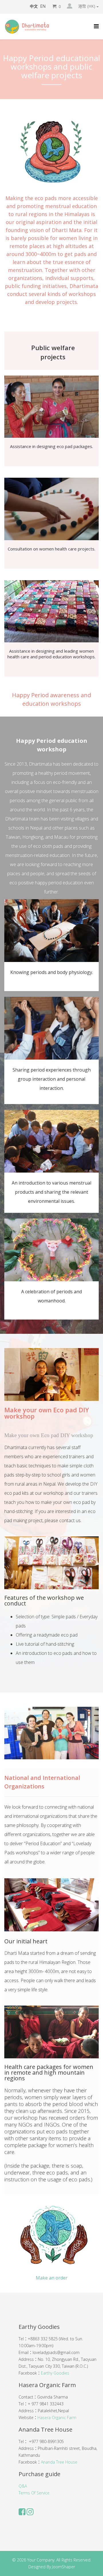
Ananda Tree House (59, 2462)
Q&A (23, 2486)
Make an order (52, 2278)
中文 (34, 6)
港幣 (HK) (87, 6)
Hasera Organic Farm (57, 2417)
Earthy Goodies (55, 2373)
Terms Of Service (34, 2493)
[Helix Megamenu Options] (96, 26)
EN (43, 6)
